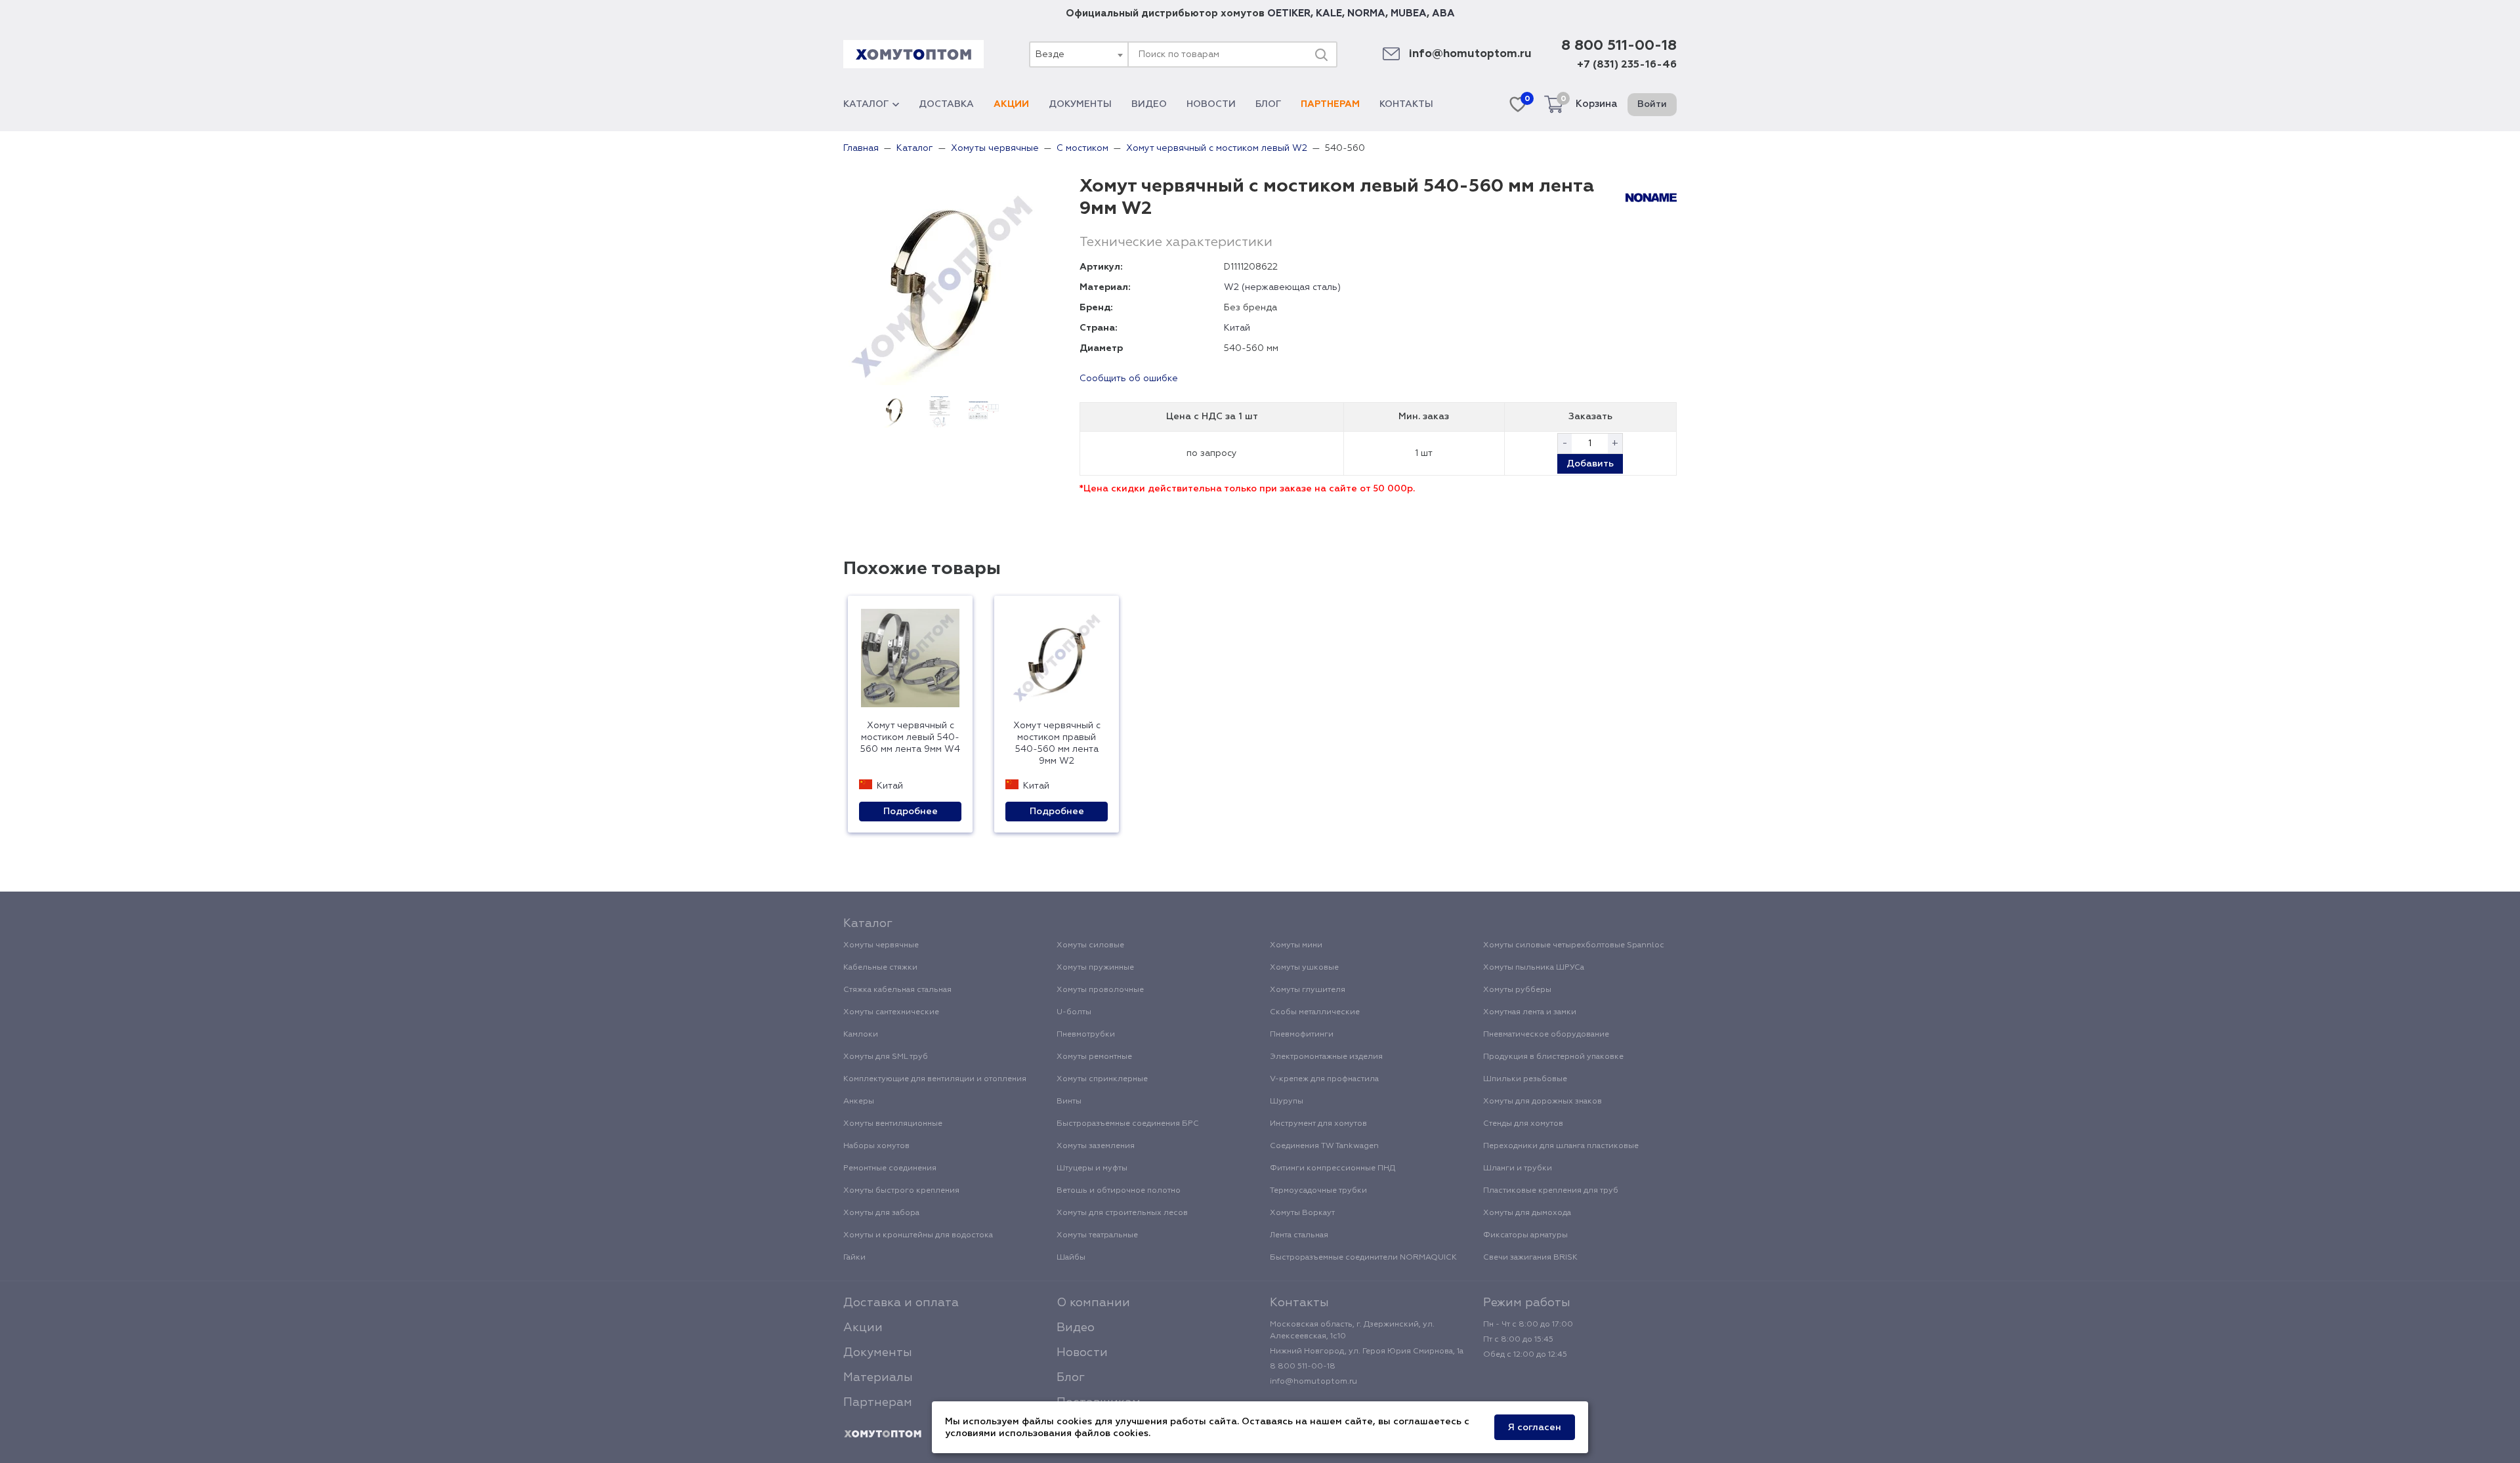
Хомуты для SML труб (886, 1057)
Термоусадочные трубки (1318, 1191)
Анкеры (859, 1102)
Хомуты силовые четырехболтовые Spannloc (1574, 945)
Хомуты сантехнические (891, 1012)
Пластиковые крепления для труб (1551, 1191)
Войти (1652, 104)
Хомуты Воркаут (1302, 1213)
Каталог (866, 104)
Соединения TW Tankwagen (1324, 1146)
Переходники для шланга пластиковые (1561, 1146)
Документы (1080, 104)
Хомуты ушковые (1304, 968)
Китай (1237, 328)
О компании (1093, 1303)
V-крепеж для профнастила (1324, 1079)
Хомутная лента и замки (1530, 1012)
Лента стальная (1299, 1235)
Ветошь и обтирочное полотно (1119, 1191)
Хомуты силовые (1090, 945)
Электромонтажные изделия (1326, 1057)
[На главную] (883, 1434)
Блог (1268, 104)
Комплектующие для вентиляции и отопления (935, 1079)
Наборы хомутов (876, 1146)
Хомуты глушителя (1308, 990)
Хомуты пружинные (1095, 968)
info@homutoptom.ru (1470, 54)
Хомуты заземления (1096, 1146)
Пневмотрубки (1086, 1035)
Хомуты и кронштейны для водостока (918, 1235)
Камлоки (861, 1035)
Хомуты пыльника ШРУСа (1534, 968)
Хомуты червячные (881, 945)
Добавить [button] (1590, 464)
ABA (1443, 13)
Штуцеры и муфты (1092, 1168)
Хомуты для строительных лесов (1122, 1213)
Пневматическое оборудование (1546, 1035)
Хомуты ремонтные (1094, 1057)
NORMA (1366, 13)
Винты (1069, 1102)
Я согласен (1535, 1428)
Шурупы (1287, 1102)
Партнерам (1330, 104)
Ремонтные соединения (890, 1168)
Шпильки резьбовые (1525, 1079)
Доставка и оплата (901, 1303)
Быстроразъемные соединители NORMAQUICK (1363, 1258)
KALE (1329, 13)
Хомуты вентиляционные (893, 1124)
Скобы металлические (1315, 1012)
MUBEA (1409, 13)
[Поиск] (1321, 54)
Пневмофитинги (1302, 1035)
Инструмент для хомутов (1318, 1124)
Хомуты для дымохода (1527, 1213)
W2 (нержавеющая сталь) (1282, 287)
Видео (1149, 104)
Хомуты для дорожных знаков (1543, 1102)
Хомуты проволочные (1100, 990)
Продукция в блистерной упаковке (1553, 1057)
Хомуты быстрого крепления (901, 1191)
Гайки (854, 1258)
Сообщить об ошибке (1129, 379)
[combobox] (1078, 54)
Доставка (946, 104)
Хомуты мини (1296, 945)
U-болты (1074, 1012)
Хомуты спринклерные (1102, 1079)
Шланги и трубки (1518, 1168)
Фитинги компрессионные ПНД (1333, 1168)
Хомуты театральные (1097, 1235)
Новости (1211, 104)
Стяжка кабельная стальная (897, 990)
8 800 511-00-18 (1619, 46)
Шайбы (1071, 1258)
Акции (1011, 104)
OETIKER (1289, 13)
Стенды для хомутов (1523, 1124)
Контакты (1406, 104)
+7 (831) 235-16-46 (1627, 65)
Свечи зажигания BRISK (1530, 1258)
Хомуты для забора (881, 1213)
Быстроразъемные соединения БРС (1128, 1124)
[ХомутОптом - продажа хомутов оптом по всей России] (913, 54)
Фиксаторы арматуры (1525, 1235)
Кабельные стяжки (880, 968)
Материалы (878, 1378)
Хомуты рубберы (1517, 990)
